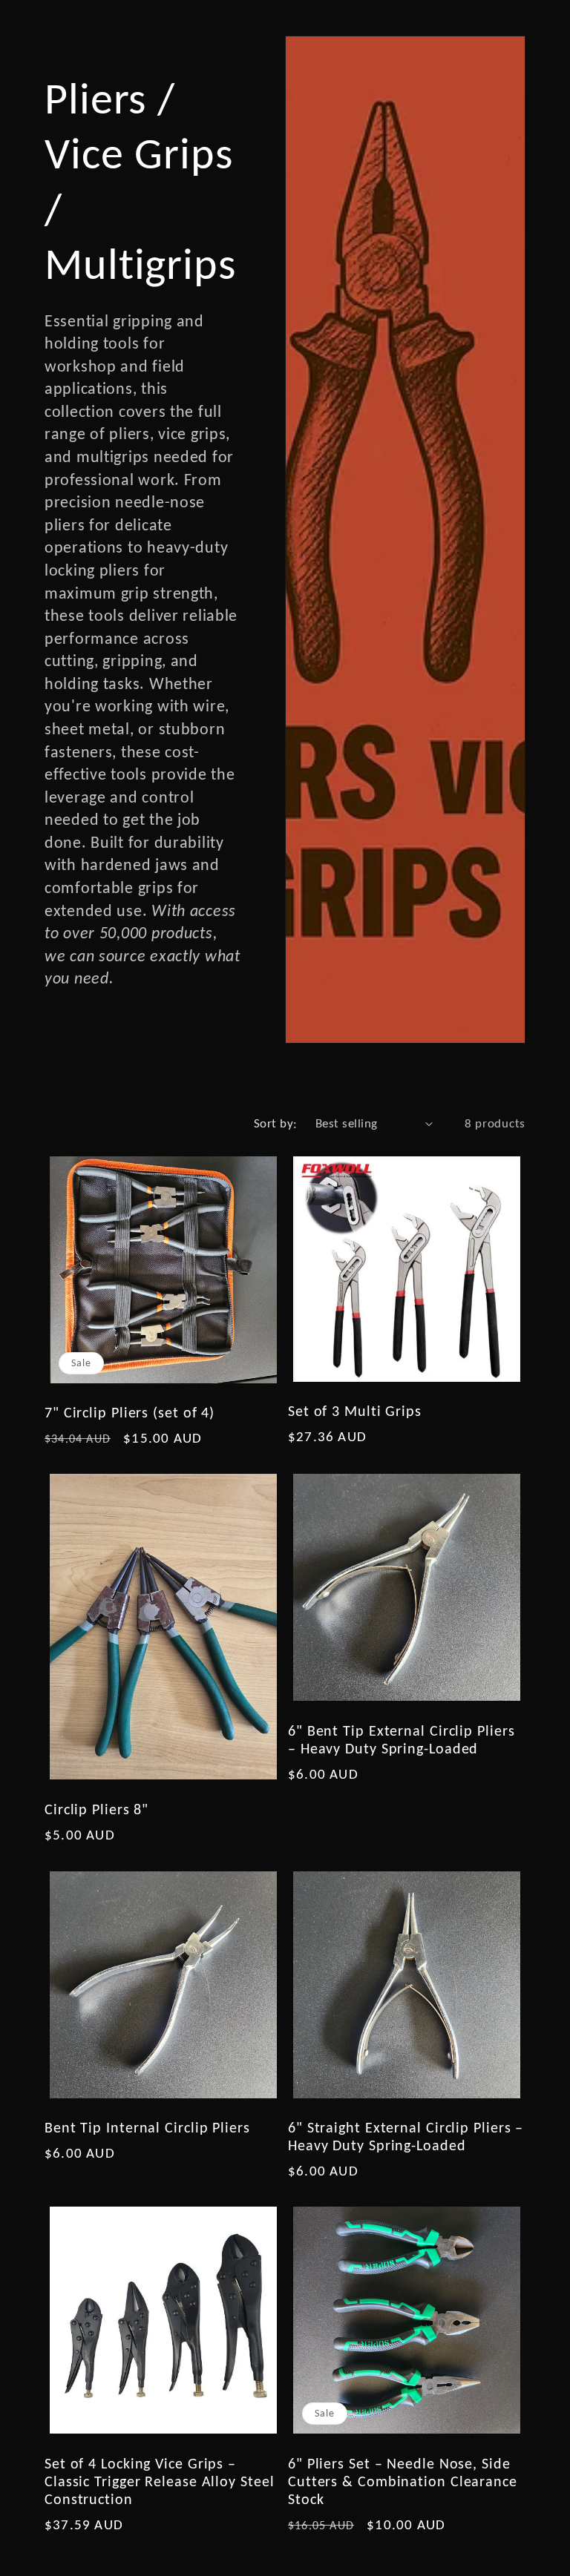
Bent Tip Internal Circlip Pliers (147, 2127)
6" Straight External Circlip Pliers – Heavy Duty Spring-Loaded (406, 2136)
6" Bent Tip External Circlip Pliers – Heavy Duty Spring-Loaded (402, 1739)
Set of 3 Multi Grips (355, 1411)
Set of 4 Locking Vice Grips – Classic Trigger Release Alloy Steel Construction (160, 2481)
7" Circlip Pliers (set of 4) (130, 1412)
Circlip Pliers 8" (96, 1809)
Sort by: (276, 1123)
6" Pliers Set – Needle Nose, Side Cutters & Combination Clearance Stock (403, 2481)
